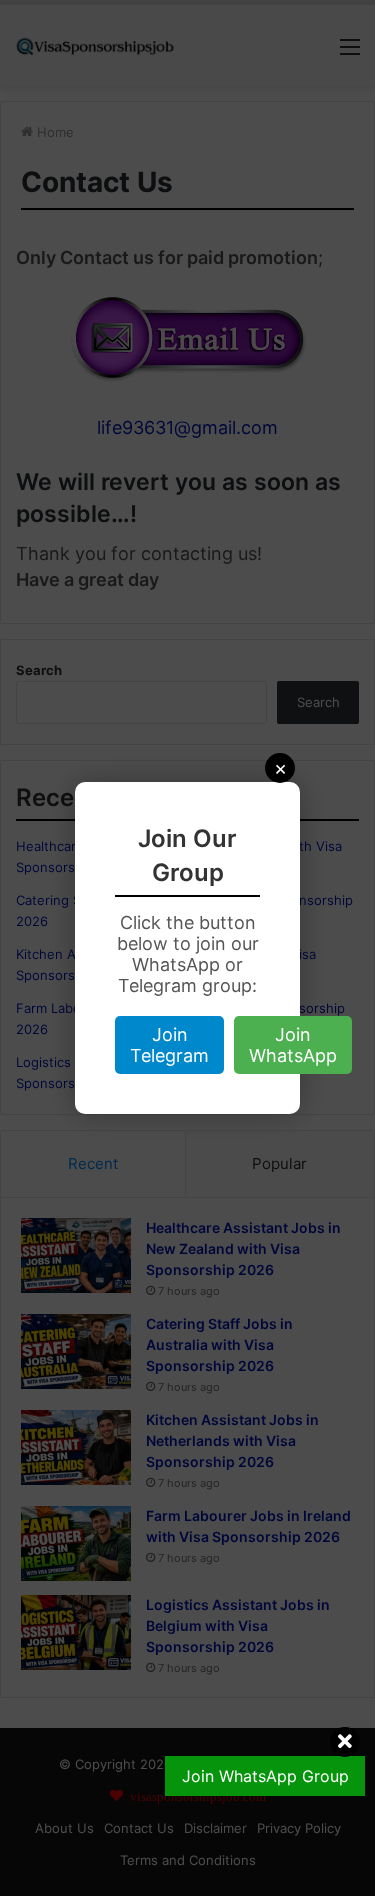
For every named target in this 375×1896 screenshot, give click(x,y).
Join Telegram (169, 1045)
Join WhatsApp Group (265, 1776)
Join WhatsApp (293, 1045)
